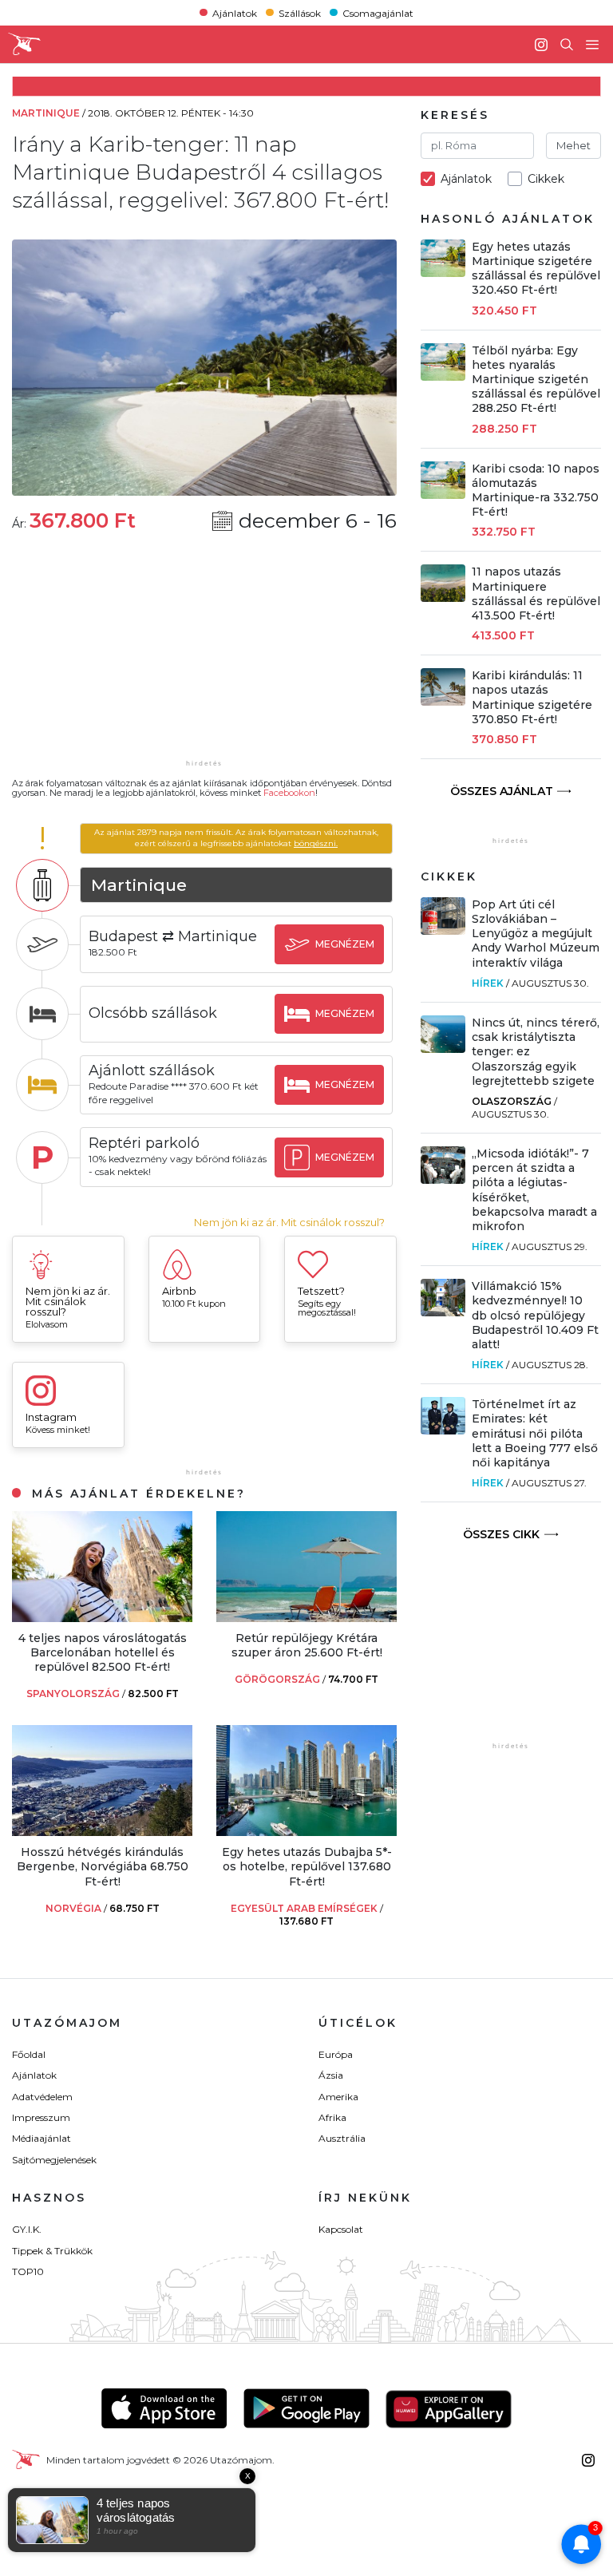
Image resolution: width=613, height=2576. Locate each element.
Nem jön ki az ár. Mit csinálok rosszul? (289, 1223)
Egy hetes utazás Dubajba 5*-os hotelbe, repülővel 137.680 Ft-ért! (307, 1866)
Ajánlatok (235, 12)
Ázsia (331, 2075)
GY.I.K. (27, 2229)
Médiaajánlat (42, 2138)
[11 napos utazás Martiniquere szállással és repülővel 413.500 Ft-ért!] (443, 598)
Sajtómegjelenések (54, 2160)
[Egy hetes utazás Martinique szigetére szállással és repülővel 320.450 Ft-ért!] (443, 273)
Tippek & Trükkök (52, 2251)
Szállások (300, 12)
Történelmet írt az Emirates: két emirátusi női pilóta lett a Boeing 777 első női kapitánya (535, 1433)
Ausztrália (342, 2138)
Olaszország (512, 1101)
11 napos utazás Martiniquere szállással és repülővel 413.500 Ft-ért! (536, 594)
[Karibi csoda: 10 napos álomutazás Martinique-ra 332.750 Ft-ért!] (443, 495)
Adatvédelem (42, 2097)
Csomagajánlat (378, 12)
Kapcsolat (341, 2229)
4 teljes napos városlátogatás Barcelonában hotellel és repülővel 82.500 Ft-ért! (103, 1652)
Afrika (332, 2117)
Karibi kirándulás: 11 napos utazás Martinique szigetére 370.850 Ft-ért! (532, 697)
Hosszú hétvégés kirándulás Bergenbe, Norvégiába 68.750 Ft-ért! (103, 1866)
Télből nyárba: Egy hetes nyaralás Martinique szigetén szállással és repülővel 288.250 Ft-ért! (536, 380)
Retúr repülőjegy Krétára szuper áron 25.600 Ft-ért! (307, 1645)
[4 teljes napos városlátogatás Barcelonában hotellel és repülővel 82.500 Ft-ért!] (102, 1618)
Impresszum (41, 2117)
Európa (336, 2054)
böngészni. (316, 843)
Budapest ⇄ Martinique (173, 936)
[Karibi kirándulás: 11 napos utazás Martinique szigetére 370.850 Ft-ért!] (443, 701)
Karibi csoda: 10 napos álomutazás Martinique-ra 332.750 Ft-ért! (536, 491)
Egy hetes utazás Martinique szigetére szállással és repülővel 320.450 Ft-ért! (536, 269)
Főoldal (29, 2054)
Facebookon (289, 793)
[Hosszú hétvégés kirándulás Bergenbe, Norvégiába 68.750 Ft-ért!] (102, 1832)
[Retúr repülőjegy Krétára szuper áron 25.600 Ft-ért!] (306, 1618)
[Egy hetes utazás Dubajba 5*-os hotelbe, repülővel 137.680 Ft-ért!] (306, 1832)
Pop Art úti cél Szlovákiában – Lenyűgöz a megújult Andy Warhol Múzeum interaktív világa (536, 934)
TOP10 (28, 2271)
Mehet (573, 145)
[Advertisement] (204, 656)
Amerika (338, 2097)
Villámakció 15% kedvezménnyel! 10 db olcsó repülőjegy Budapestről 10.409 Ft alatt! (535, 1315)
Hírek (488, 983)
